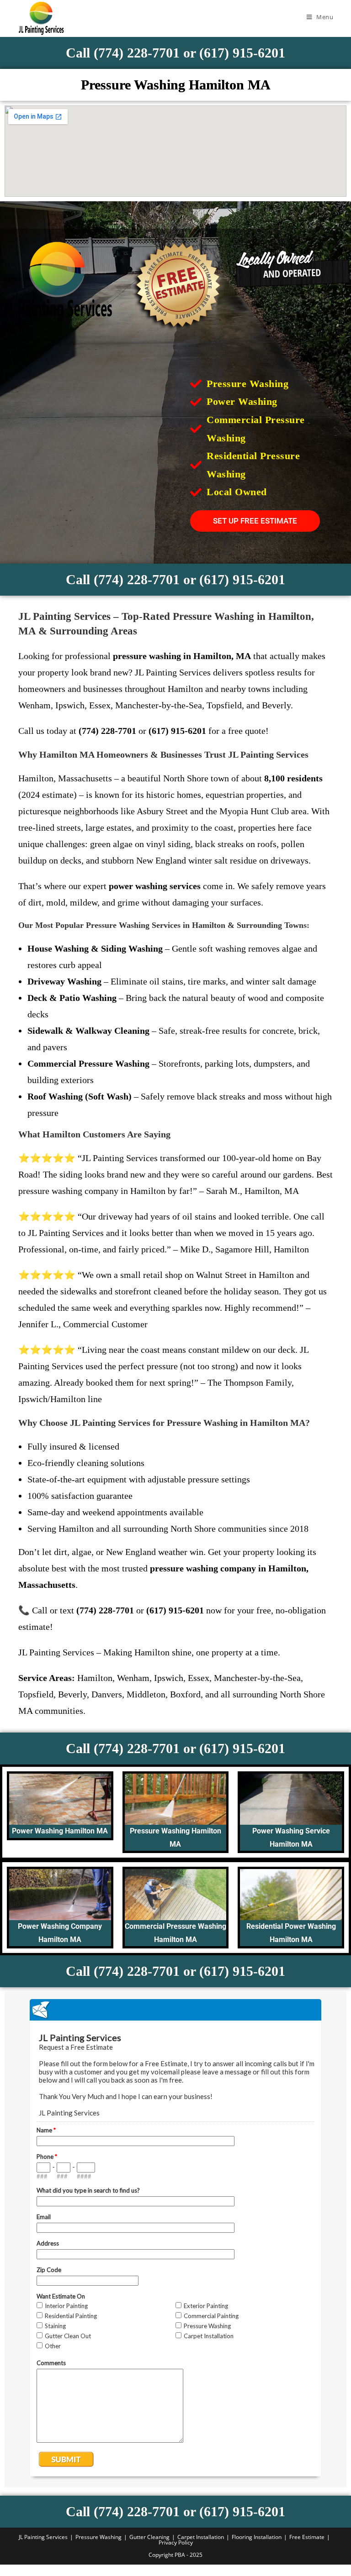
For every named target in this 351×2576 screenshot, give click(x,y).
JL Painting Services (43, 2537)
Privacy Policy (176, 2542)
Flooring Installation (257, 2537)
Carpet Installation (201, 2537)
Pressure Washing (98, 2537)
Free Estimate (307, 2537)
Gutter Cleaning (149, 2537)
